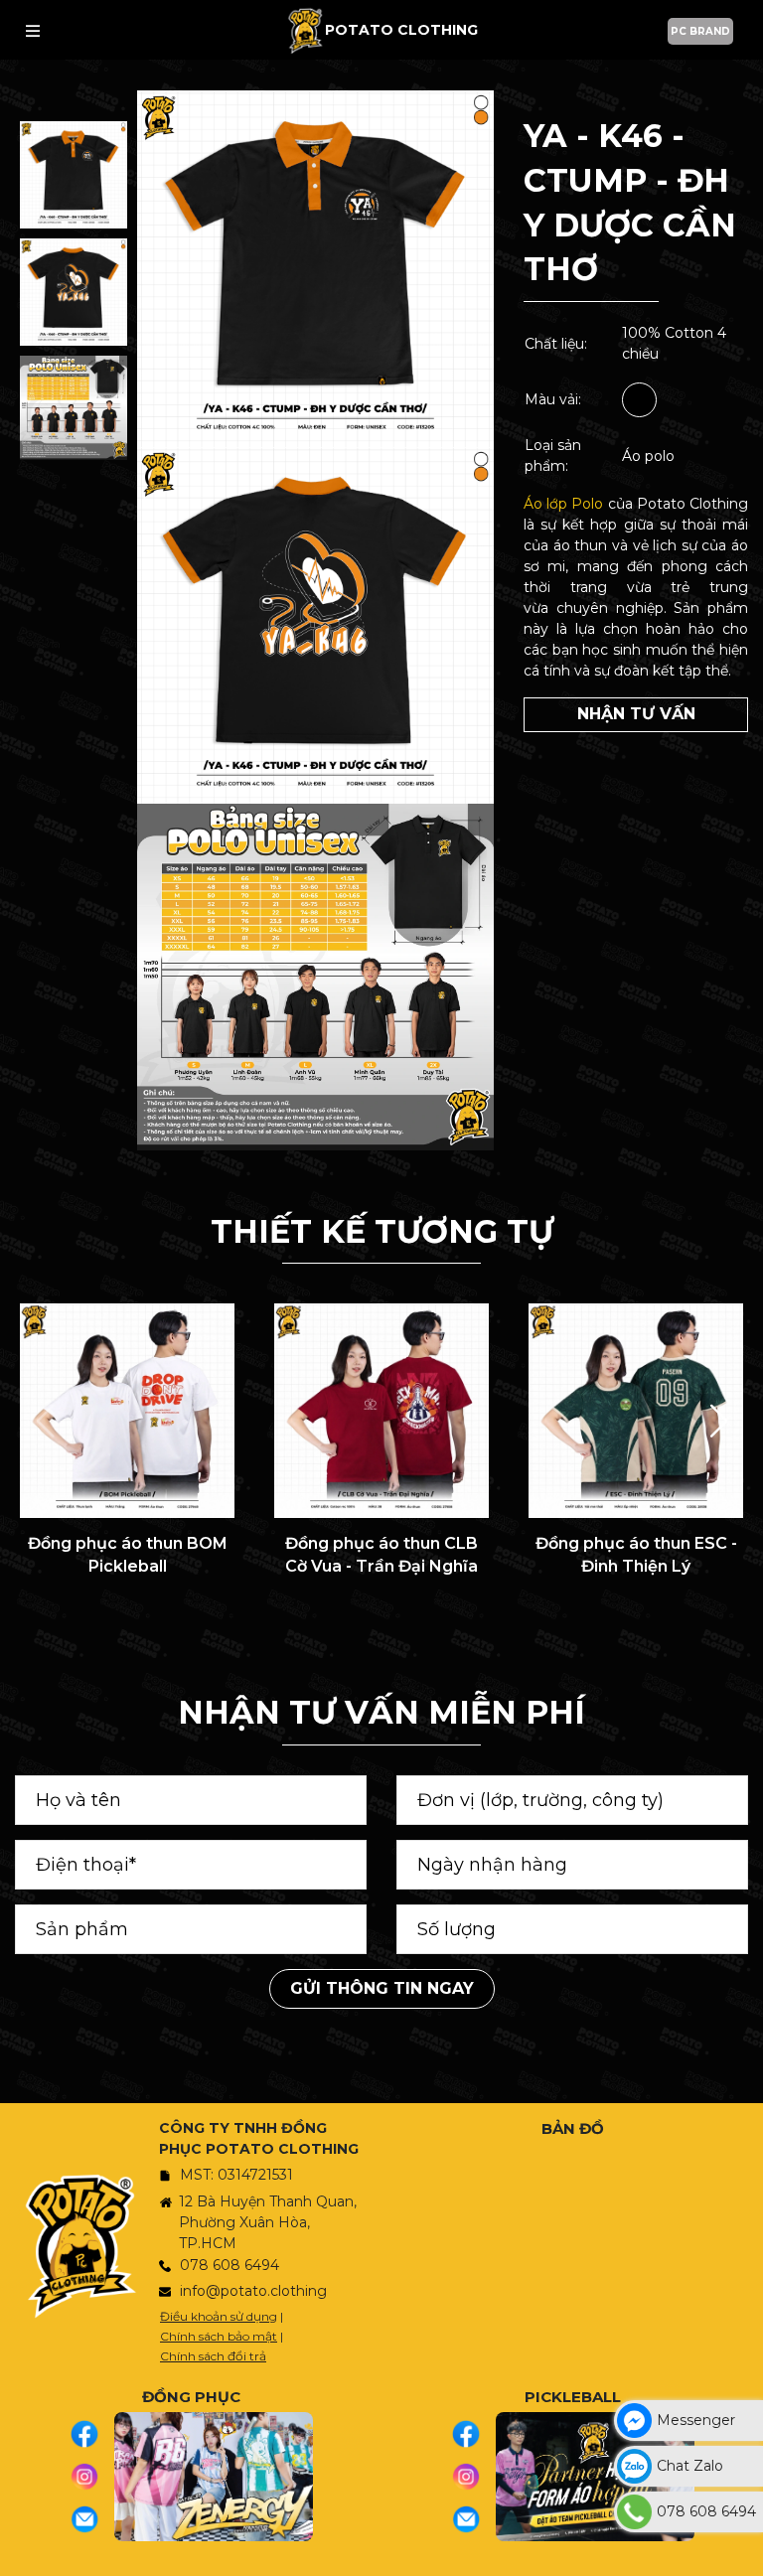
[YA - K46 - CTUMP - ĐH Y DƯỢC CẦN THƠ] (74, 175)
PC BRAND (700, 31)
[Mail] (92, 2519)
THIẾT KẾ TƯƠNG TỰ (382, 1231)
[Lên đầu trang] (743, 2551)
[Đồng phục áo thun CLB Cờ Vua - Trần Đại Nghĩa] (381, 1411)
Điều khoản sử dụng (219, 2316)
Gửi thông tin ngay (382, 1988)
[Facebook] (92, 2434)
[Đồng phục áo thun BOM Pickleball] (127, 1411)
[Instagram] (92, 2477)
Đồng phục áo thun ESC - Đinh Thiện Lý (636, 1554)
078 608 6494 (229, 2265)
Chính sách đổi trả (213, 2356)
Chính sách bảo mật (219, 2336)
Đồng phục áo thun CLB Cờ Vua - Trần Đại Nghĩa (381, 1554)
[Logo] (305, 30)
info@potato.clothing (253, 2291)
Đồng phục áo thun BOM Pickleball (128, 1554)
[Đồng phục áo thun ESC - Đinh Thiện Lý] (636, 1411)
